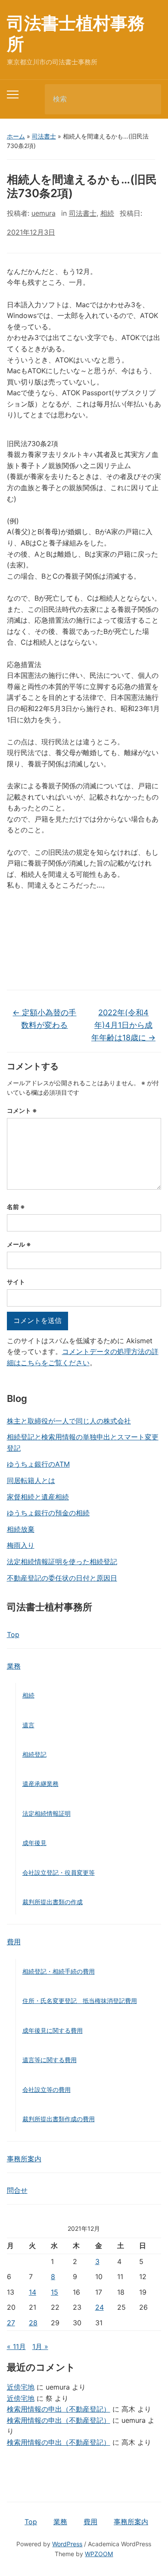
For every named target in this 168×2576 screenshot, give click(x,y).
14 (33, 2292)
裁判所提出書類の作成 (53, 1902)
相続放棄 (21, 1529)
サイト (16, 1282)
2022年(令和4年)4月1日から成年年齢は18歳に (123, 1025)
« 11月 (16, 2346)
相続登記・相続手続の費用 (59, 1971)
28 (33, 2323)
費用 (14, 1942)
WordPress (67, 2544)
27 (11, 2323)
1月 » (40, 2346)
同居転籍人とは (31, 1480)
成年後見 (34, 1843)
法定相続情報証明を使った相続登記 (62, 1562)
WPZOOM (99, 2554)
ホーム (16, 136)
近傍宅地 (21, 2387)
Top (13, 1634)
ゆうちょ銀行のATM (38, 1464)
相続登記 (34, 1754)
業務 (14, 1666)
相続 (28, 1695)
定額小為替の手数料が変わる (44, 1019)
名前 (16, 1207)
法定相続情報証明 (47, 1813)
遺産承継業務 (40, 1784)
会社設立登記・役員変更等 (59, 1872)
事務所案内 (24, 2159)
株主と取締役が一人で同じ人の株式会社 (69, 1421)
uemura (44, 213)
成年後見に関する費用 (53, 2030)
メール (19, 1244)
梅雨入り (21, 1545)
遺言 (28, 1725)
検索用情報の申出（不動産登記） (59, 2409)
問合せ (17, 2190)
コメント (22, 1110)
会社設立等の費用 (47, 2089)
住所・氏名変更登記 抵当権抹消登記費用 (80, 2001)
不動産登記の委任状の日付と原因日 (62, 1578)
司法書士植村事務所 (76, 33)
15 (54, 2292)
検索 (147, 99)
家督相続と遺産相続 (38, 1497)
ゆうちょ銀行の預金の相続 (48, 1513)
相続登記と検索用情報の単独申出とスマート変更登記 (83, 1442)
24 (100, 2307)
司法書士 (44, 136)
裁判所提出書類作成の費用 (59, 2119)
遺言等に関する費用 (50, 2060)
